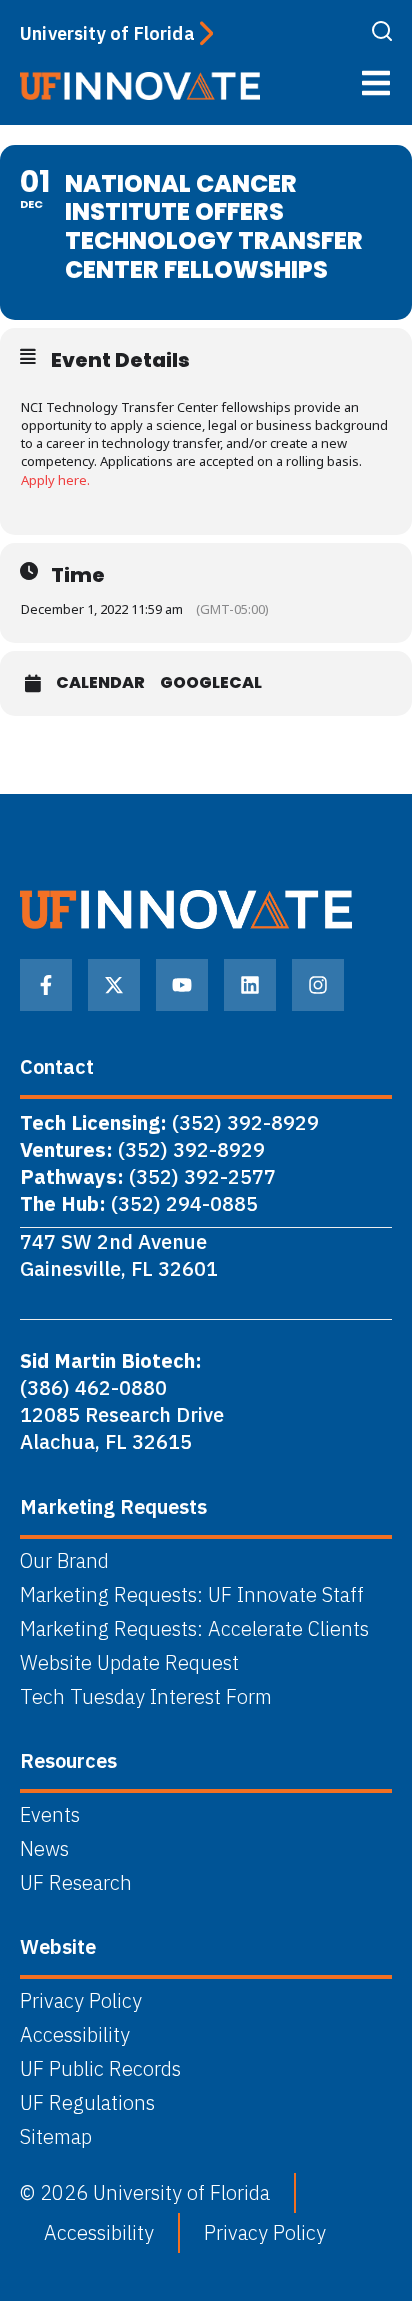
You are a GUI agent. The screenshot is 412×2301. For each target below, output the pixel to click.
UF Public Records (100, 2069)
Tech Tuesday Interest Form (146, 1697)
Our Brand (64, 1561)
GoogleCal (211, 683)
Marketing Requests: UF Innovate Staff (192, 1595)
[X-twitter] (114, 985)
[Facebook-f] (46, 985)
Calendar (100, 683)
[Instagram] (318, 985)
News (44, 1849)
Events (50, 1815)
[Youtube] (182, 985)
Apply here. (55, 480)
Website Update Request (129, 1663)
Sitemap (56, 2137)
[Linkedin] (250, 985)
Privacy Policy (81, 2001)
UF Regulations (87, 2103)
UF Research (76, 1883)
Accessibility (75, 2035)
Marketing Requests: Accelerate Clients (194, 1629)
